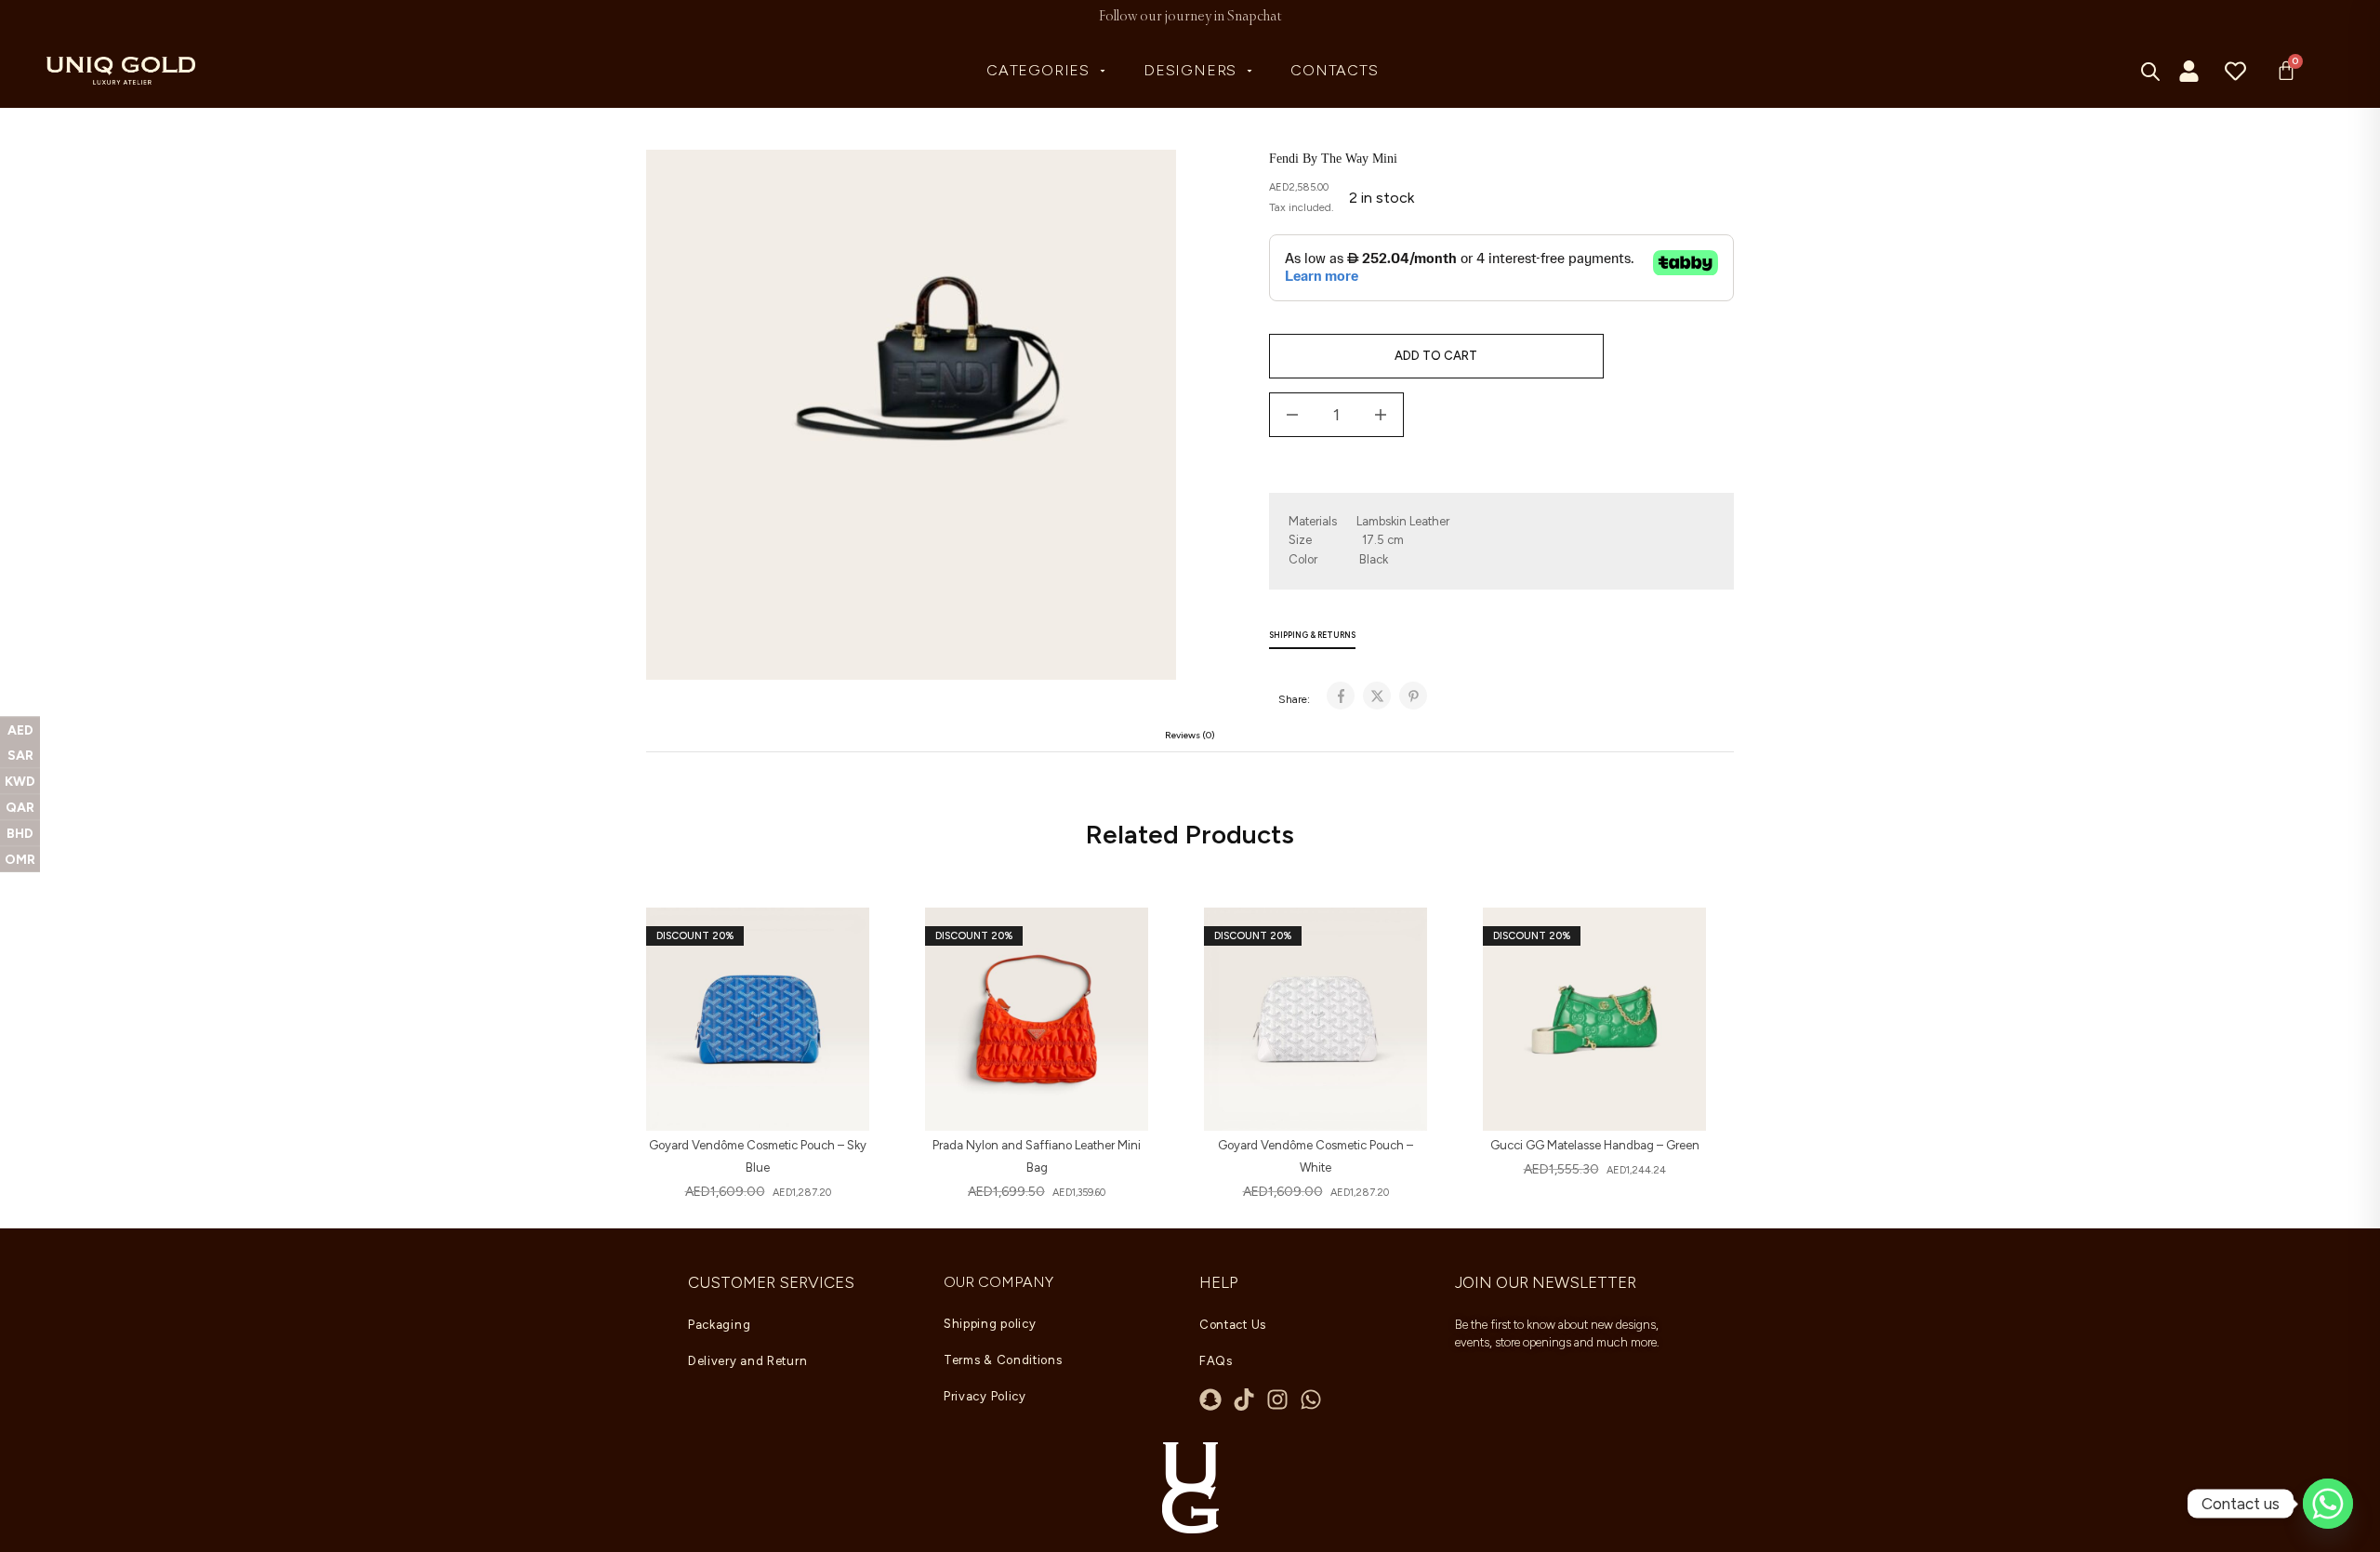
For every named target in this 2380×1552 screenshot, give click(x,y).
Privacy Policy (985, 1396)
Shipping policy (990, 1324)
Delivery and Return (747, 1361)
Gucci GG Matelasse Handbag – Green (1595, 1145)
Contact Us (1233, 1325)
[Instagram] (1277, 1399)
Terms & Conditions (1003, 1360)
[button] (841, 945)
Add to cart (1436, 356)
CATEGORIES (1038, 70)
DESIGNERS (1190, 70)
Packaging (719, 1325)
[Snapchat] (1210, 1399)
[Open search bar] (2151, 72)
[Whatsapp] (1311, 1399)
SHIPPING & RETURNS (1312, 635)
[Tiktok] (1244, 1399)
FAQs (1216, 1361)
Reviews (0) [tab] (1190, 735)
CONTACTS (1334, 70)
